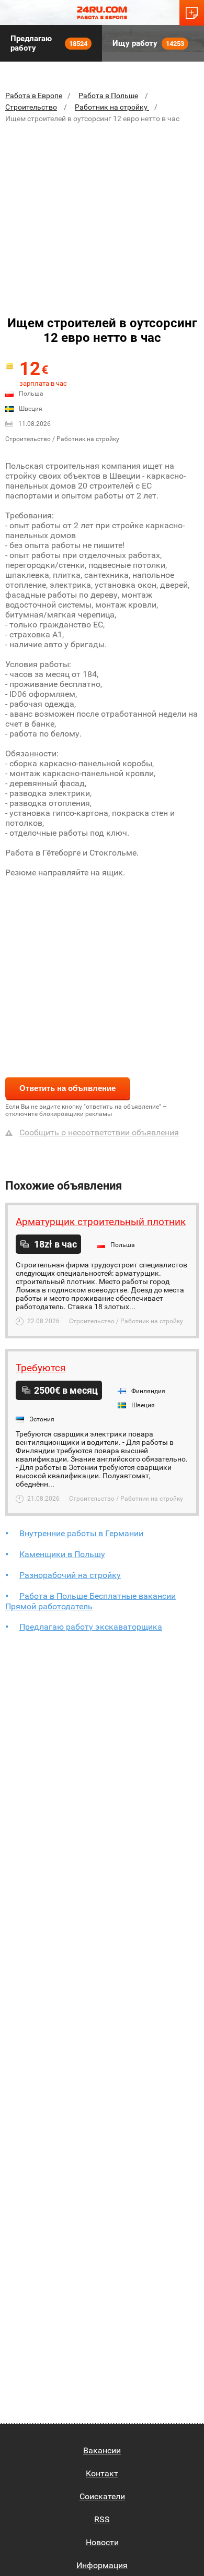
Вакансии (102, 2450)
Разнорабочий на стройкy (70, 1575)
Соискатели (102, 2496)
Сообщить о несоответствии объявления (99, 1132)
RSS (102, 2519)
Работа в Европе (34, 96)
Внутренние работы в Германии (81, 1533)
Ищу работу (148, 43)
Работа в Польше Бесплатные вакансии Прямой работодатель (90, 1601)
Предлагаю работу (49, 43)
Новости (102, 2542)
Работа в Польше (108, 96)
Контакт (102, 2473)
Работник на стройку (112, 107)
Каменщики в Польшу (62, 1554)
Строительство (31, 107)
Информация (102, 2565)
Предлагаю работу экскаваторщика (91, 1627)
